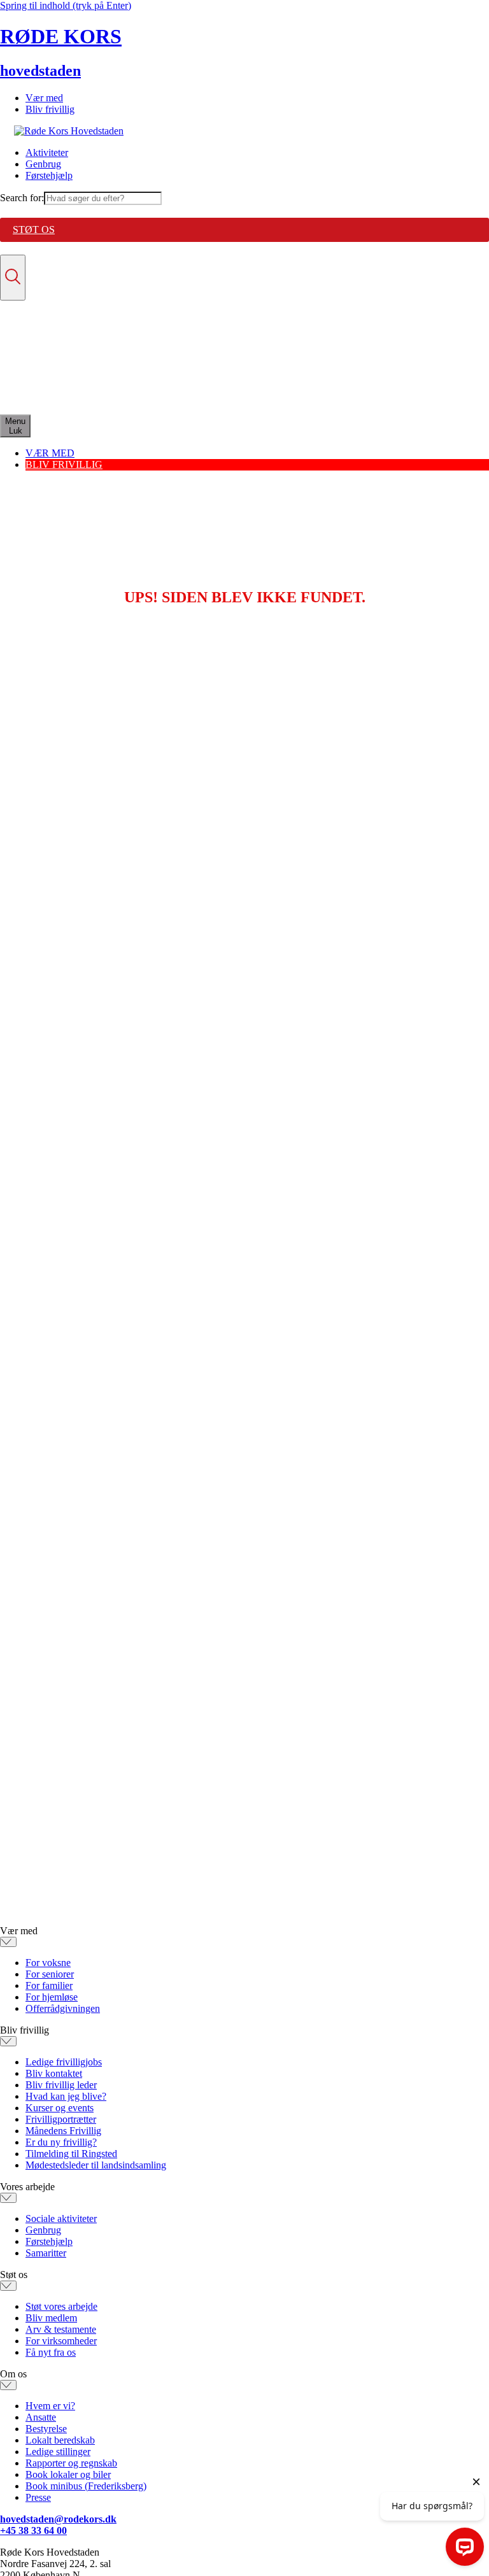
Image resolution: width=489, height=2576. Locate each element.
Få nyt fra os (51, 2352)
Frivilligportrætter (61, 2119)
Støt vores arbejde (61, 2306)
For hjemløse (52, 1997)
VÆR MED (50, 453)
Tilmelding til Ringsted (71, 2154)
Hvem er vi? (50, 2406)
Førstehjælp (49, 175)
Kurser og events (60, 2108)
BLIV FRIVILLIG (64, 464)
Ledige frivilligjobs (64, 2062)
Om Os (40, 398)
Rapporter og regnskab (71, 2463)
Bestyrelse (46, 2429)
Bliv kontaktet (54, 2073)
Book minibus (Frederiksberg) (86, 2486)
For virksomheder (61, 2341)
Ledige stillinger (58, 2452)
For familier (49, 1985)
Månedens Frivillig (63, 2131)
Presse (38, 2497)
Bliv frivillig (50, 109)
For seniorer (50, 1974)
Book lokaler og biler (68, 2474)
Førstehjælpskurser (63, 387)
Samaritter (46, 2253)
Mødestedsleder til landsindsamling (96, 2165)
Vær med (44, 98)
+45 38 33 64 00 (33, 2530)
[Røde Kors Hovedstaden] (69, 131)
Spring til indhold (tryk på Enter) (66, 5)
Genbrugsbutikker (62, 375)
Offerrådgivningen (63, 2008)
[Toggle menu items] (8, 1942)
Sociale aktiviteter (61, 2219)
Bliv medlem (51, 2318)
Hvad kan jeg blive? (66, 2096)
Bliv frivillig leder (61, 2085)
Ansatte (41, 2417)
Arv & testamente (61, 2329)
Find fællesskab (57, 364)
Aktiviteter (47, 152)
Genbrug (43, 164)
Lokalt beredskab (60, 2440)
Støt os (34, 230)
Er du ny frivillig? (61, 2142)
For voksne (48, 1963)
